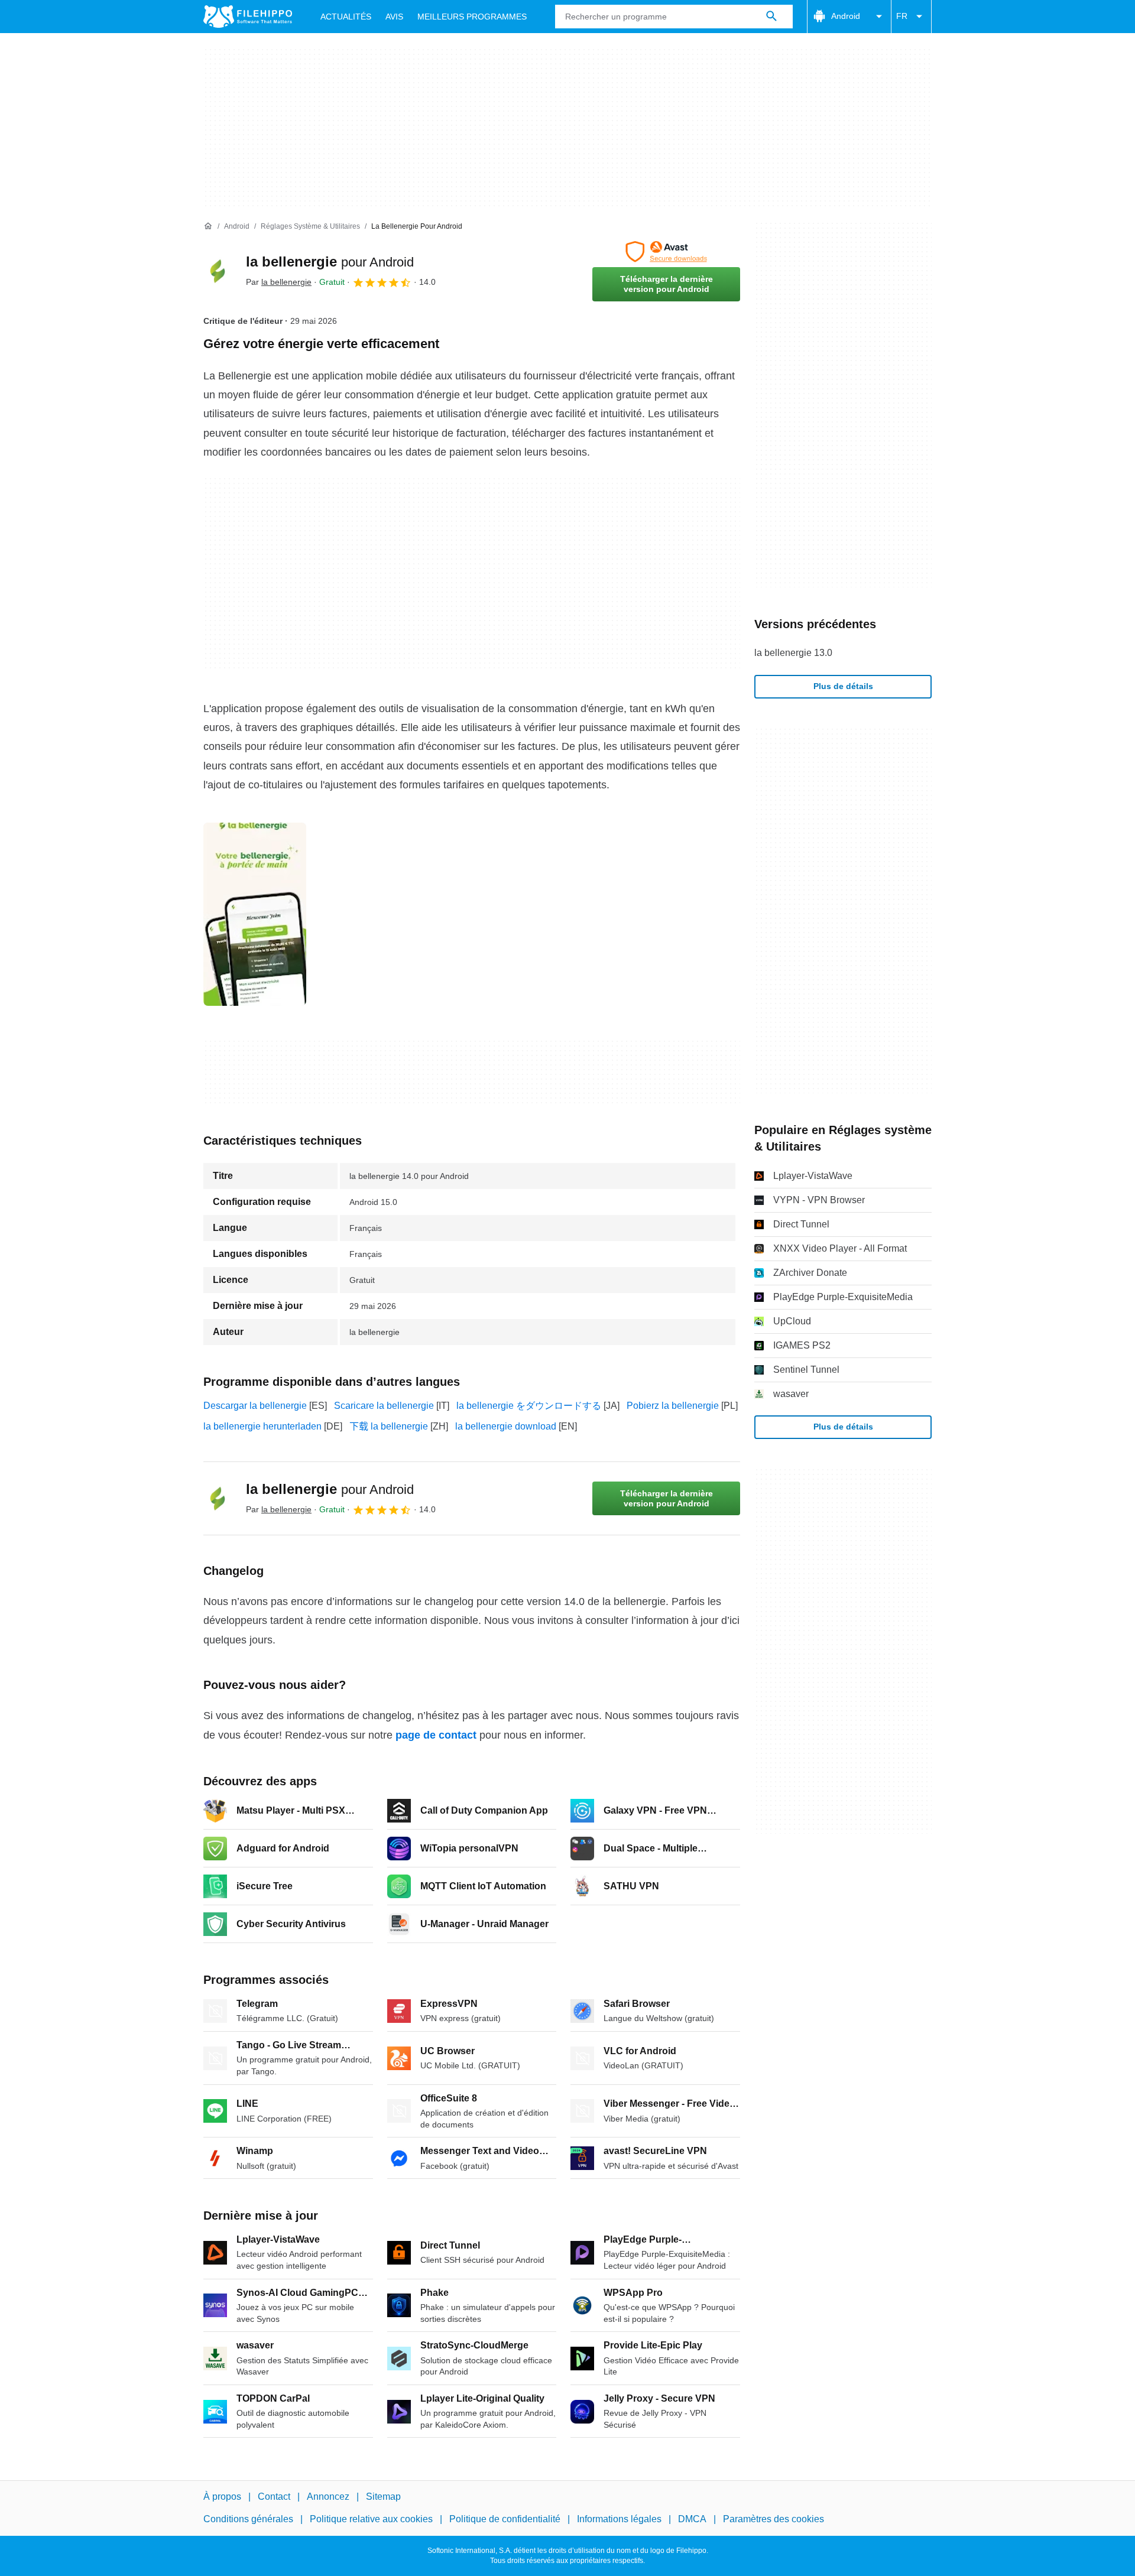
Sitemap (383, 2497)
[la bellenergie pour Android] (218, 271)
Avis (394, 17)
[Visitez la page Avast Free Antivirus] (666, 252)
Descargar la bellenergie (255, 1406)
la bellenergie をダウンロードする (529, 1406)
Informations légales (619, 2520)
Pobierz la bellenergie (673, 1406)
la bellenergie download (506, 1426)
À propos (222, 2497)
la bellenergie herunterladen (262, 1426)
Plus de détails (843, 686)
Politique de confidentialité (505, 2520)
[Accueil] (208, 226)
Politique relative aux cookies (371, 2520)
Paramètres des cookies (774, 2520)
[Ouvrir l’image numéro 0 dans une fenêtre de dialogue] (255, 914)
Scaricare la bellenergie (384, 1406)
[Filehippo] (248, 17)
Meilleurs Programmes (472, 17)
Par (279, 282)
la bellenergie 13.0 (793, 653)
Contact (274, 2497)
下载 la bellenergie (389, 1426)
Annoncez (328, 2497)
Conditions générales (248, 2520)
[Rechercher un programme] (771, 17)
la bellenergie (330, 262)
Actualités (346, 17)
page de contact (436, 1735)
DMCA (692, 2520)
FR (902, 16)
